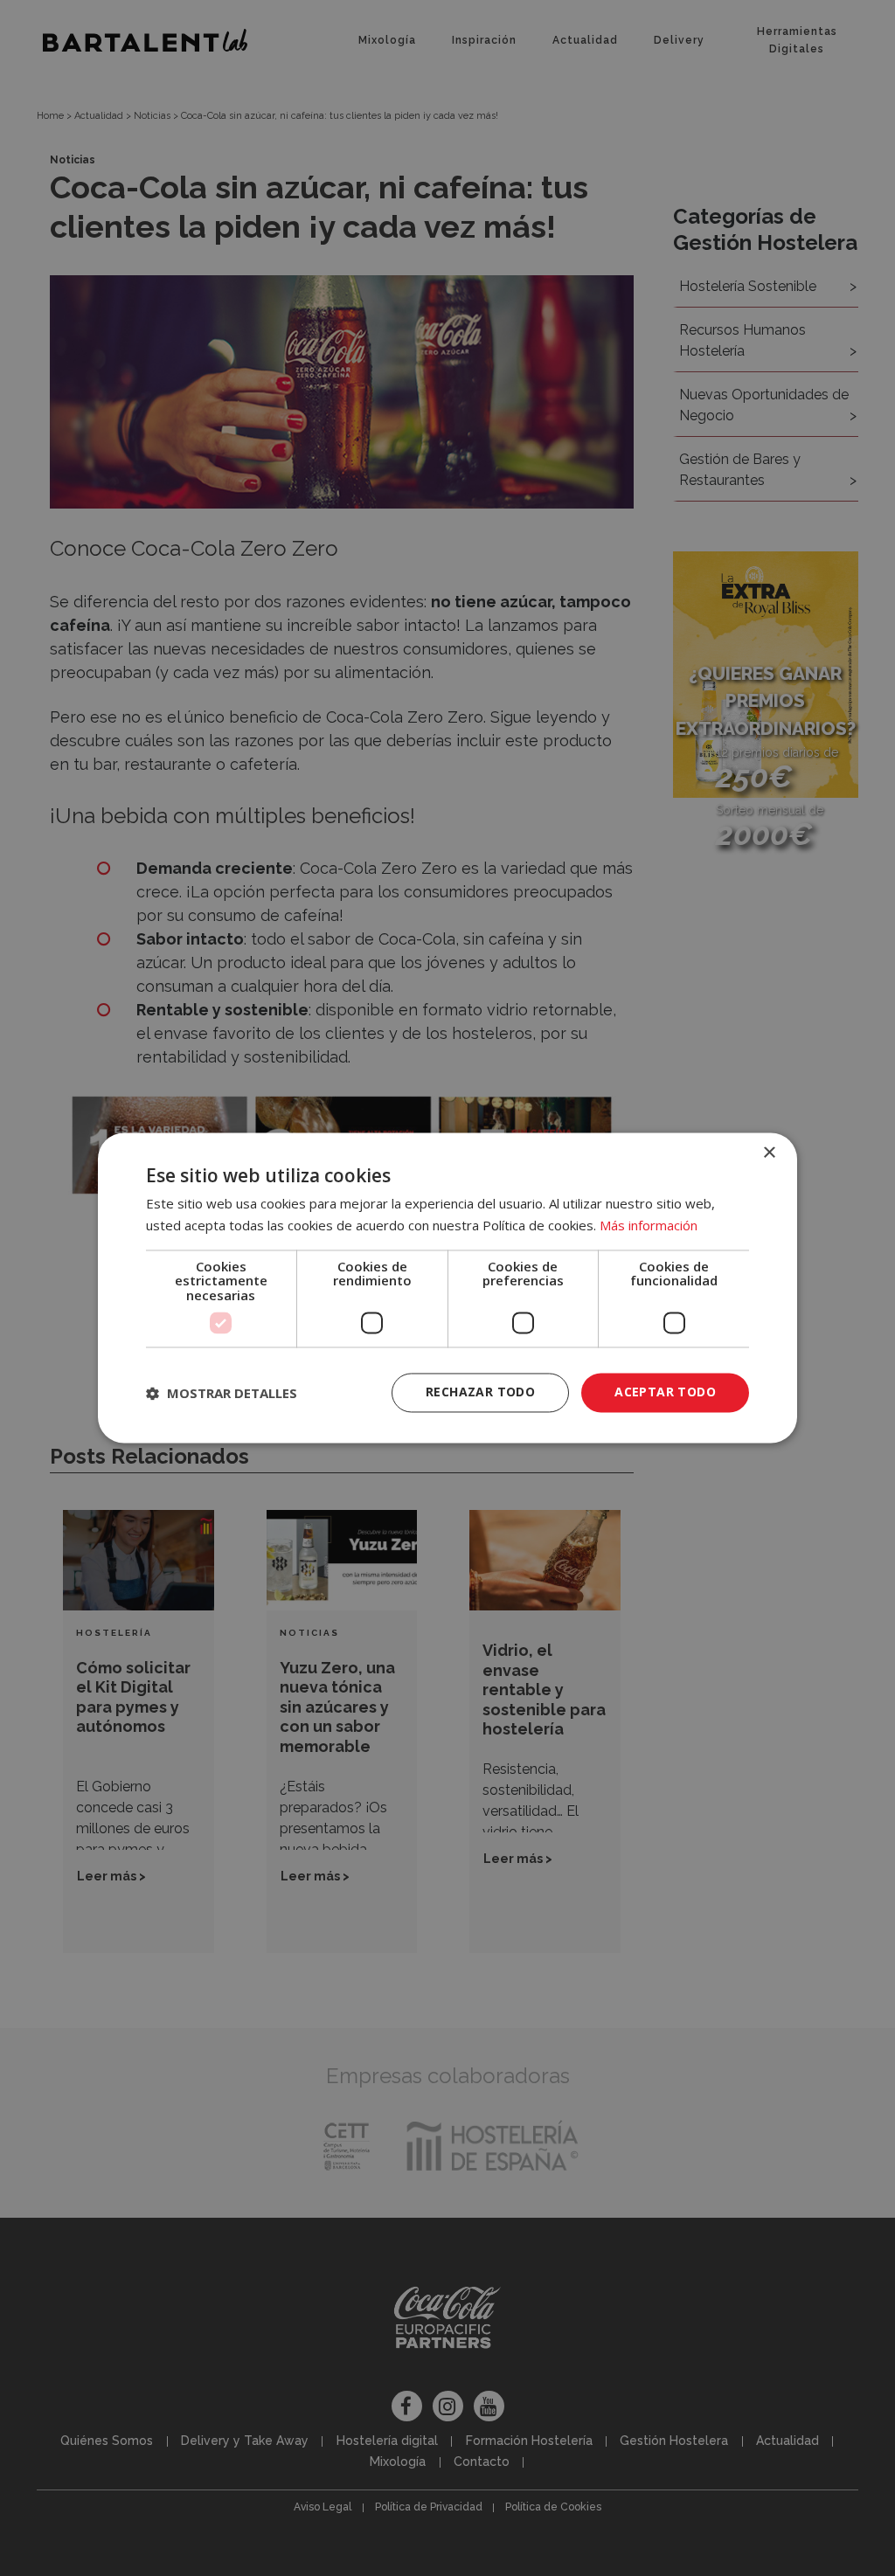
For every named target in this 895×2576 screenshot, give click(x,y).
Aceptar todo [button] (665, 1392)
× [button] (769, 1153)
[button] (222, 1393)
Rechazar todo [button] (480, 1392)
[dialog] (447, 1288)
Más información (649, 1226)
